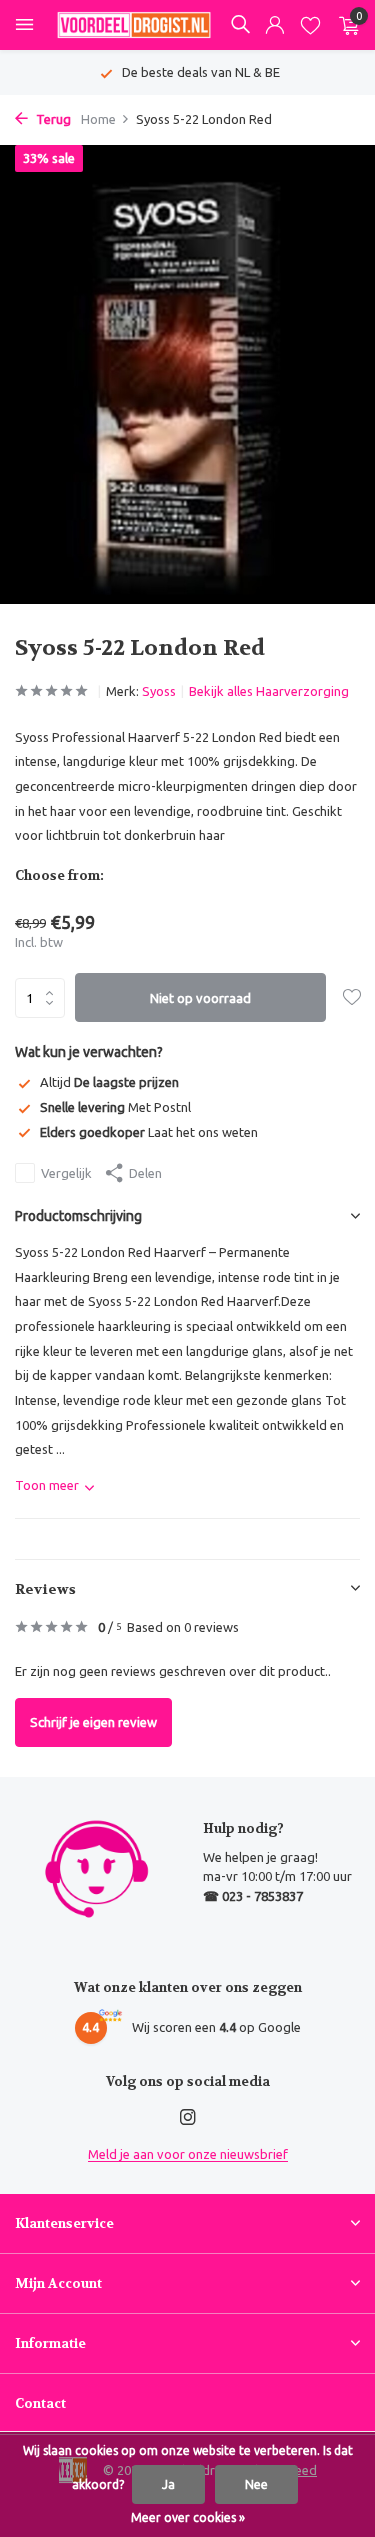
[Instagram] (188, 2118)
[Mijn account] (274, 25)
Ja (168, 2484)
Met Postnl (115, 1107)
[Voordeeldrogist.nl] (134, 25)
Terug (52, 119)
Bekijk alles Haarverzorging (269, 691)
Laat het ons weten (149, 1132)
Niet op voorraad (200, 998)
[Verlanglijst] (310, 25)
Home (98, 119)
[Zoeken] (240, 24)
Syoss (159, 691)
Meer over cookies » (188, 2517)
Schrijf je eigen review (93, 1722)
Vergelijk (66, 1173)
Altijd (109, 1082)
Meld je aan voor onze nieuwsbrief (188, 2154)
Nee (256, 2484)
